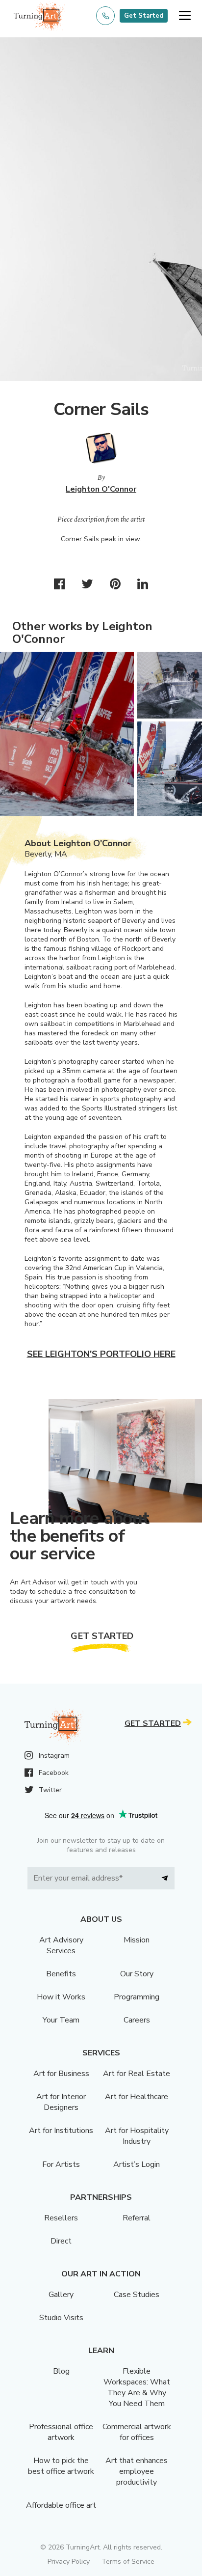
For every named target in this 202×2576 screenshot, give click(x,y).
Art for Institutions (61, 2131)
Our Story (137, 1974)
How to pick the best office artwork (61, 2466)
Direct (61, 2241)
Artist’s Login (137, 2164)
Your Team (61, 2020)
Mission (137, 1940)
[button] (185, 16)
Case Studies (137, 2295)
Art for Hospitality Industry (137, 2136)
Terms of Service (128, 2562)
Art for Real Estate (137, 2074)
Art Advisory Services (61, 1945)
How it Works (61, 1997)
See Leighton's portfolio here (101, 1354)
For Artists (61, 2164)
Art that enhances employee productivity (137, 2471)
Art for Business (61, 2074)
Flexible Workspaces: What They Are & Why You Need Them (137, 2387)
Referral (137, 2218)
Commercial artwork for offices (137, 2432)
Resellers (61, 2218)
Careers (137, 2020)
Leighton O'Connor (101, 489)
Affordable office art (61, 2505)
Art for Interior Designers (61, 2102)
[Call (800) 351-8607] (105, 16)
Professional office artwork (61, 2432)
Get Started (144, 16)
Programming (137, 1997)
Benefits (61, 1974)
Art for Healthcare (137, 2097)
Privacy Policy (69, 2562)
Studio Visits (61, 2318)
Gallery (61, 2295)
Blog (61, 2371)
